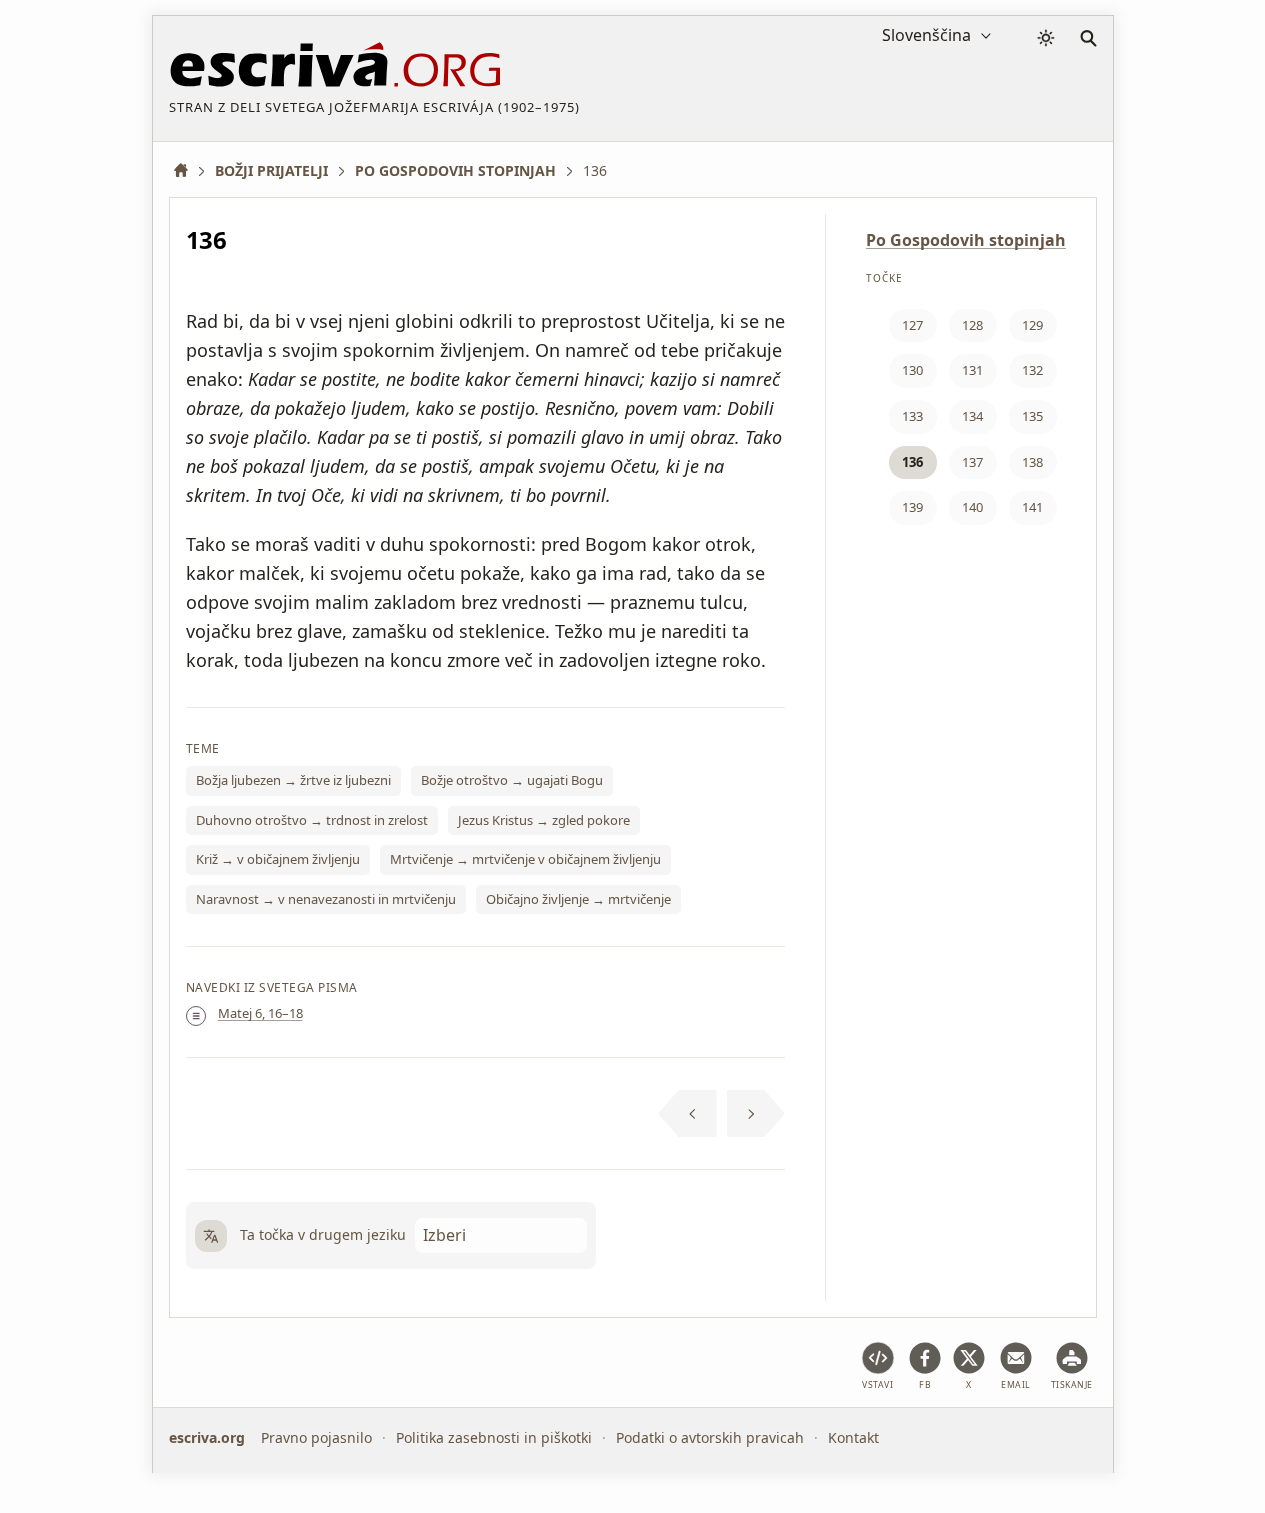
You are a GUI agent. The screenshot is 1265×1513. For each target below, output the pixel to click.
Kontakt (853, 1437)
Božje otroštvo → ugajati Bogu (512, 780)
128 (972, 325)
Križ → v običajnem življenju (278, 859)
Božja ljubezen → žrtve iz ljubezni (293, 780)
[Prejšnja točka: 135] (687, 1114)
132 (1032, 370)
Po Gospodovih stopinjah (966, 240)
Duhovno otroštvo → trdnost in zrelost (312, 820)
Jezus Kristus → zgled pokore (544, 820)
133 (912, 416)
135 (1032, 416)
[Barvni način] (1046, 38)
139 (912, 507)
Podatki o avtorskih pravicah (710, 1437)
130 (912, 370)
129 (1032, 325)
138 (1032, 462)
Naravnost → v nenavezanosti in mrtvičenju (326, 899)
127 (912, 325)
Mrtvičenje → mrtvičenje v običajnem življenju (525, 859)
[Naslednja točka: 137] (756, 1114)
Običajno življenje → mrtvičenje (578, 899)
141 (1032, 507)
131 (972, 370)
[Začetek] (188, 170)
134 (972, 416)
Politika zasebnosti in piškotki (494, 1437)
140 (972, 507)
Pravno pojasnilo (316, 1437)
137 (972, 462)
